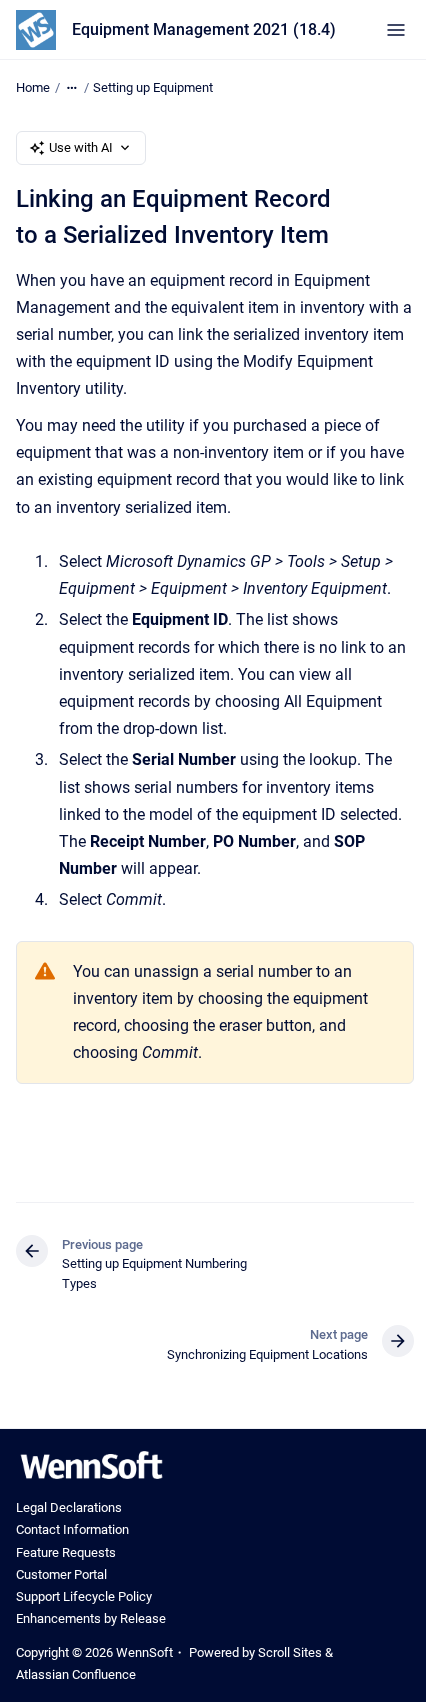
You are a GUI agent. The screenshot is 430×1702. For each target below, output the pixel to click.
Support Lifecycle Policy (84, 1596)
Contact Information (72, 1529)
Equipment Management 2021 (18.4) (204, 29)
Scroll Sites (290, 1652)
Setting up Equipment (153, 87)
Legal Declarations (69, 1507)
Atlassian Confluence (76, 1674)
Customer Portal (61, 1574)
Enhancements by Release (91, 1618)
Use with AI (81, 147)
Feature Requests (66, 1552)
